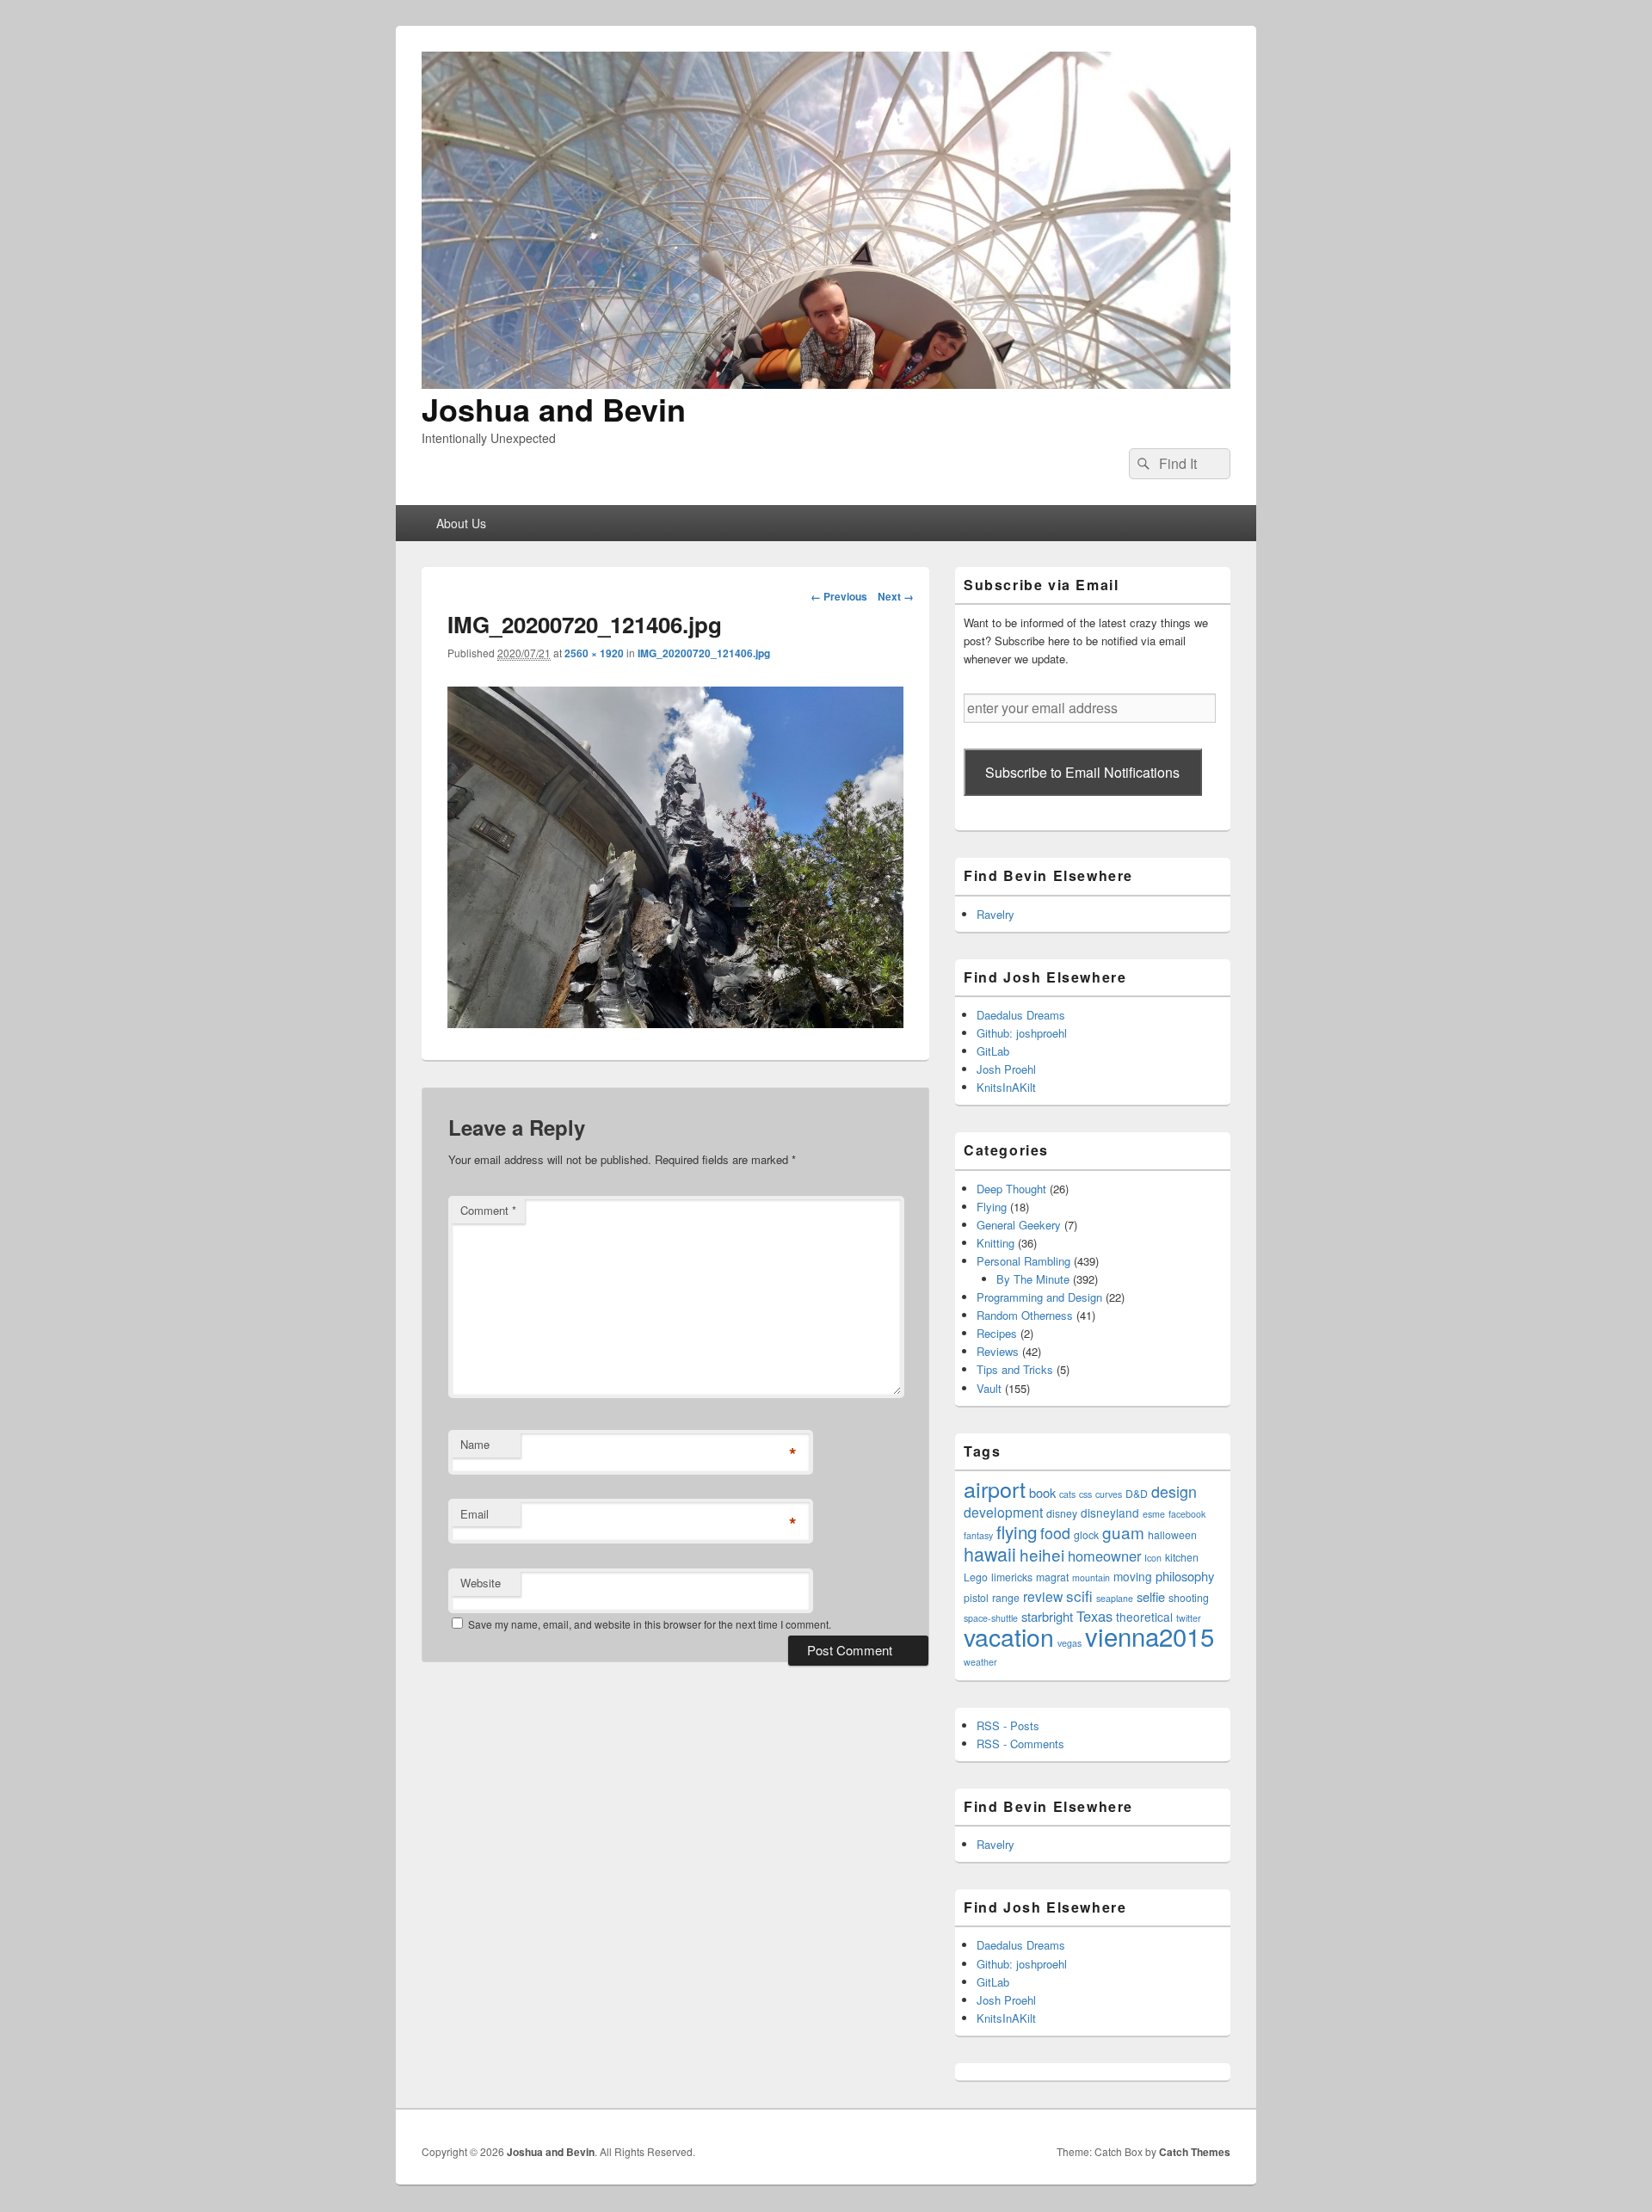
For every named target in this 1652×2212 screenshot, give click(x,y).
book (1042, 1492)
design (1174, 1491)
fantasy (978, 1535)
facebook (1187, 1514)
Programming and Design (1039, 1297)
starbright (1047, 1616)
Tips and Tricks (1015, 1369)
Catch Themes (1195, 2152)
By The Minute (1033, 1279)
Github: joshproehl (1022, 1033)
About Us (461, 523)
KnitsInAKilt (1006, 1087)
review (1043, 1596)
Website (481, 1583)
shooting (1189, 1597)
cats (1067, 1494)
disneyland (1110, 1513)
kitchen (1182, 1557)
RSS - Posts (1008, 1725)
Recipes (997, 1333)
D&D (1137, 1493)
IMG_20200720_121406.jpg (704, 653)
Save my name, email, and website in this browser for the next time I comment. (650, 1624)
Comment (488, 1210)
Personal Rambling (1023, 1261)
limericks (1012, 1577)
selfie (1151, 1596)
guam (1123, 1532)
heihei (1042, 1554)
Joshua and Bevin (554, 409)
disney (1062, 1513)
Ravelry (996, 914)
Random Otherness (1025, 1315)
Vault (989, 1388)
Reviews (998, 1351)
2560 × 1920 (594, 653)
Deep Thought (1011, 1189)
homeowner (1104, 1556)
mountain (1091, 1577)
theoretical (1144, 1617)
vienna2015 (1150, 1636)
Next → (896, 596)
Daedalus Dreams (1021, 1015)
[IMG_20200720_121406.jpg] (675, 1023)
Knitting (996, 1243)
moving (1133, 1576)
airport (995, 1488)
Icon (1153, 1558)
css (1085, 1494)
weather (980, 1662)
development (1003, 1512)
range (1006, 1597)
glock (1086, 1534)
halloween (1172, 1534)
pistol (976, 1597)
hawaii (990, 1553)
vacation (1009, 1636)
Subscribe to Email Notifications (1082, 772)
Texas (1094, 1616)
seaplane (1115, 1598)
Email (475, 1514)
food (1055, 1533)
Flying (992, 1207)
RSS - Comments (1020, 1744)
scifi (1079, 1596)
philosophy (1185, 1576)
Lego (976, 1577)
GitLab (993, 1051)
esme (1154, 1514)
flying (1017, 1531)
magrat (1052, 1577)
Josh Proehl (1006, 1069)
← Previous (839, 596)
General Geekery (1019, 1225)
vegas (1069, 1643)
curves (1109, 1494)
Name (475, 1444)
